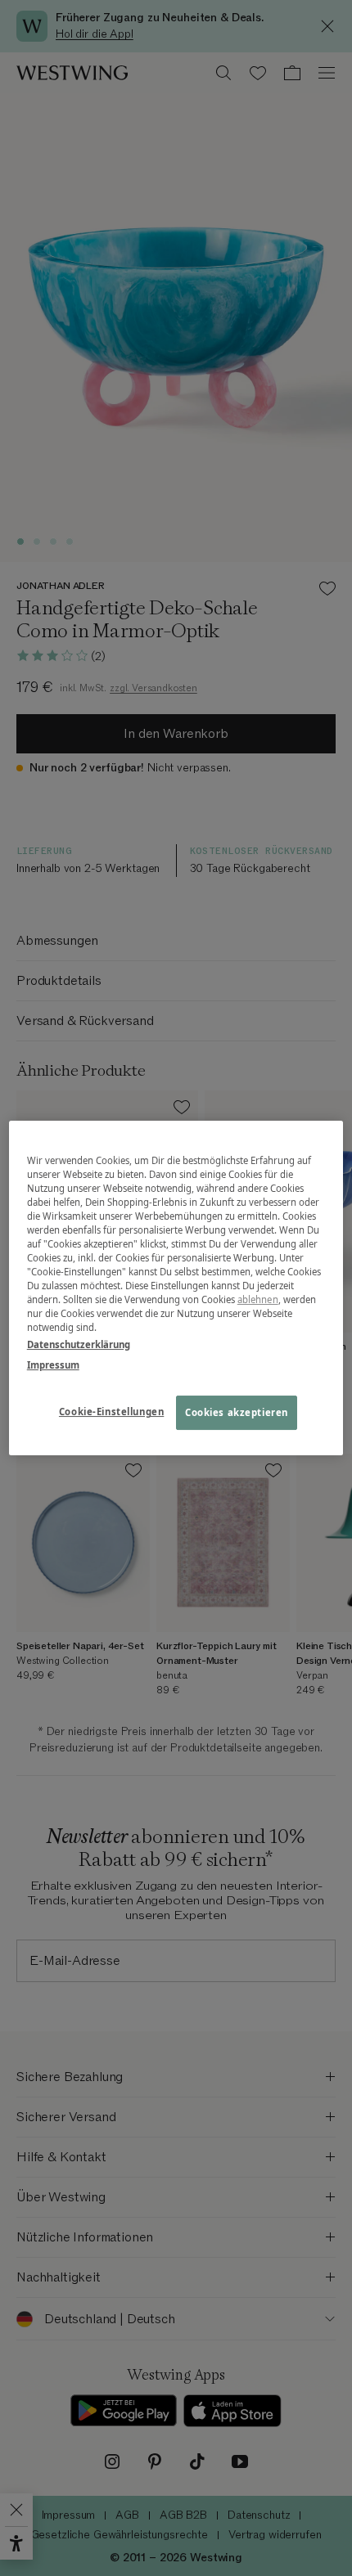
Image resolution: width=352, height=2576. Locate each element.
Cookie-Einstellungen (111, 1412)
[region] (176, 1288)
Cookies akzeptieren (237, 1413)
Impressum (53, 1365)
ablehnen (258, 1299)
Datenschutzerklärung (79, 1344)
